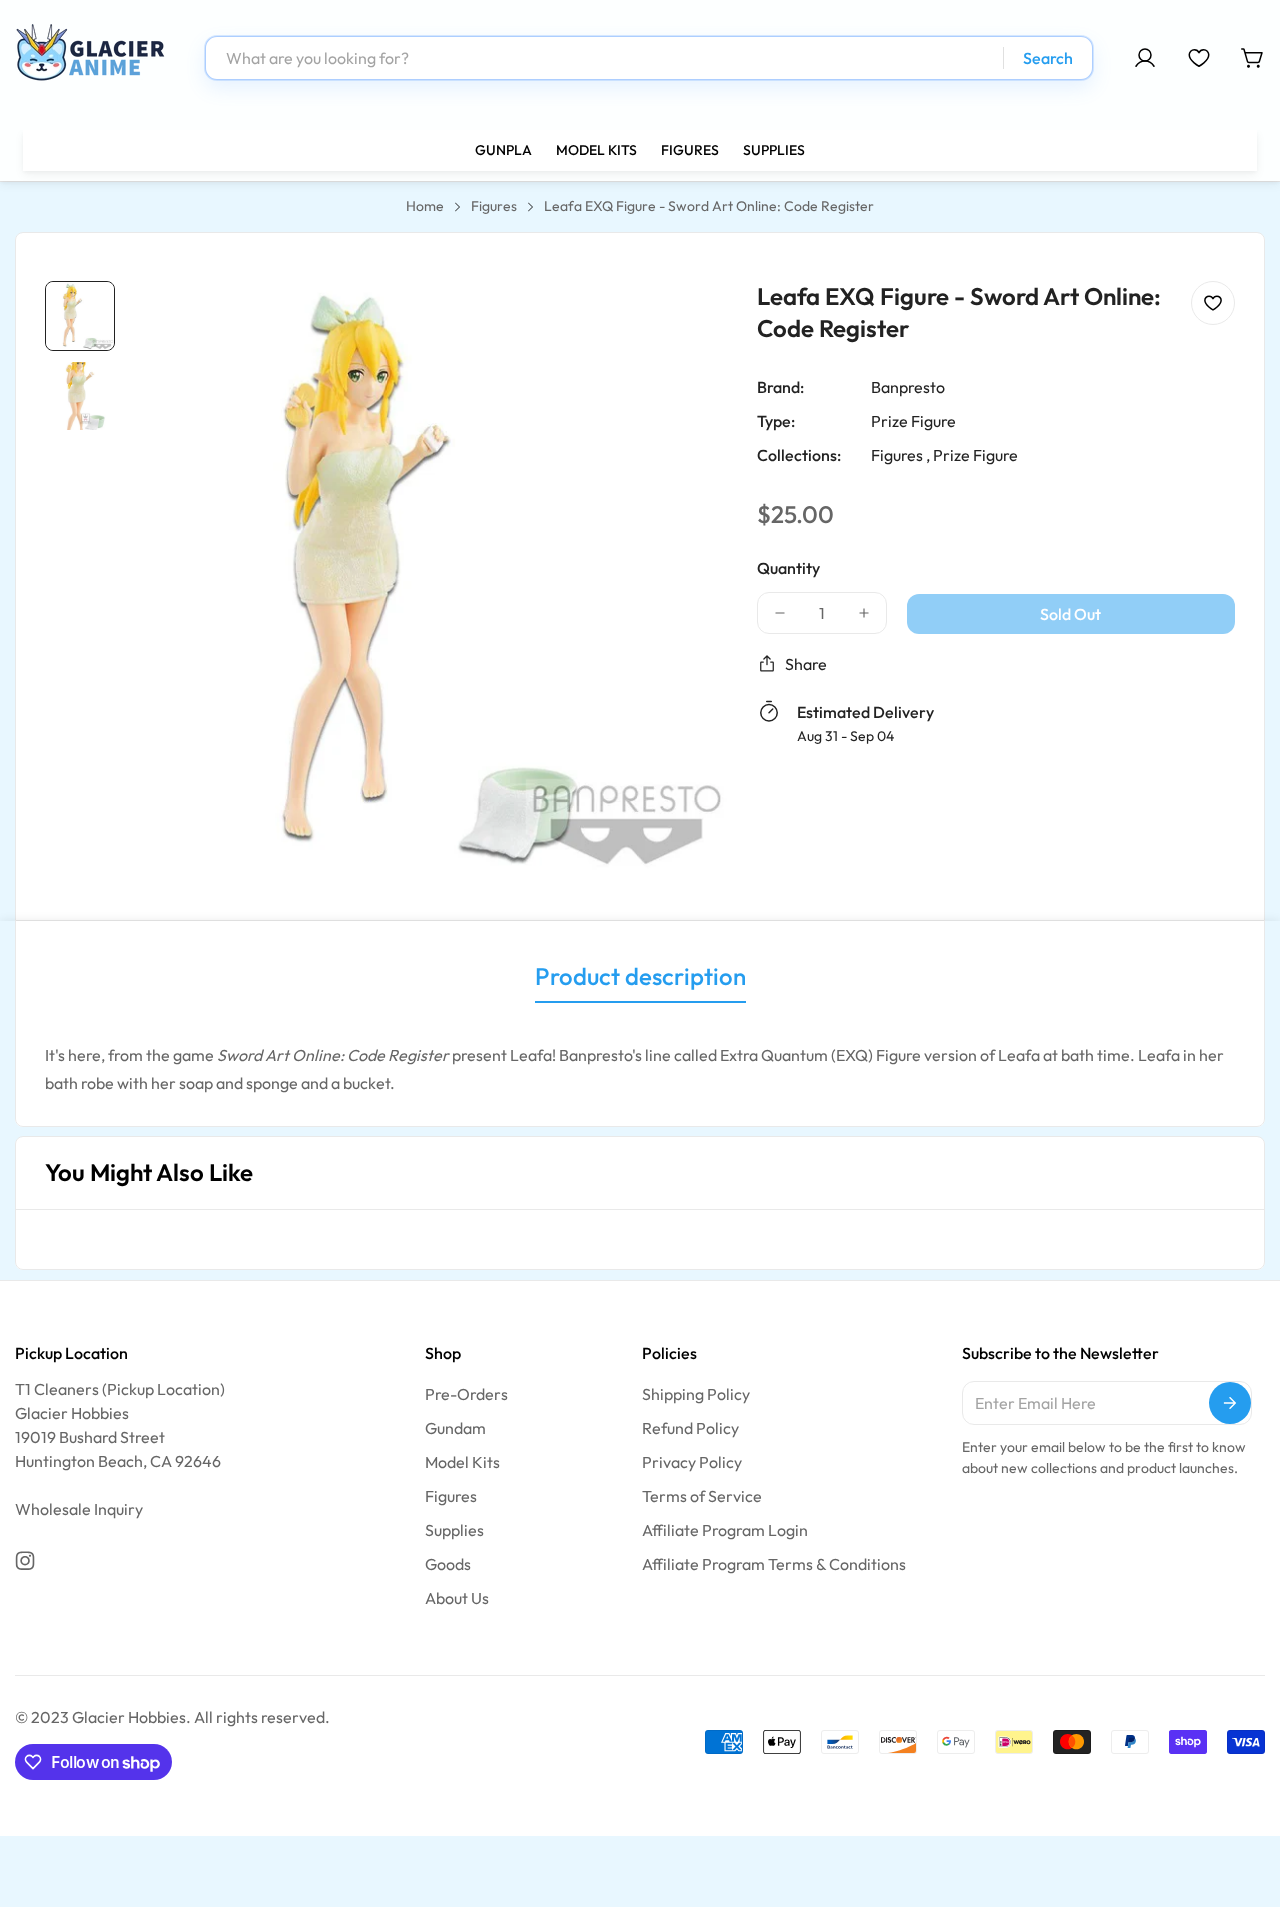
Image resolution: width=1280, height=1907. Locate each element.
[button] (1253, 58)
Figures (494, 206)
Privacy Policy (692, 1462)
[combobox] (649, 58)
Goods (448, 1564)
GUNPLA (503, 150)
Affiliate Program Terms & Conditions (774, 1564)
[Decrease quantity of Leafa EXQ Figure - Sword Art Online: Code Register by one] (780, 613)
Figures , (900, 455)
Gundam (455, 1428)
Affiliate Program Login (725, 1530)
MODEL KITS (596, 150)
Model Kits (462, 1462)
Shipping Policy (696, 1394)
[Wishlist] (1199, 58)
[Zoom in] (685, 323)
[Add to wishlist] (1213, 303)
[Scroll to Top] (1241, 1798)
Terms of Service (702, 1496)
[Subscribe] (1230, 1403)
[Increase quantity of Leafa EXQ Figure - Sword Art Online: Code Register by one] (864, 613)
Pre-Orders (466, 1394)
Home (425, 206)
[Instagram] (25, 1561)
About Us (457, 1598)
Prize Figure (913, 421)
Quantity (788, 568)
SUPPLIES (774, 150)
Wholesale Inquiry (79, 1509)
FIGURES (690, 150)
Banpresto (908, 387)
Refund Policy (690, 1428)
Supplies (454, 1530)
